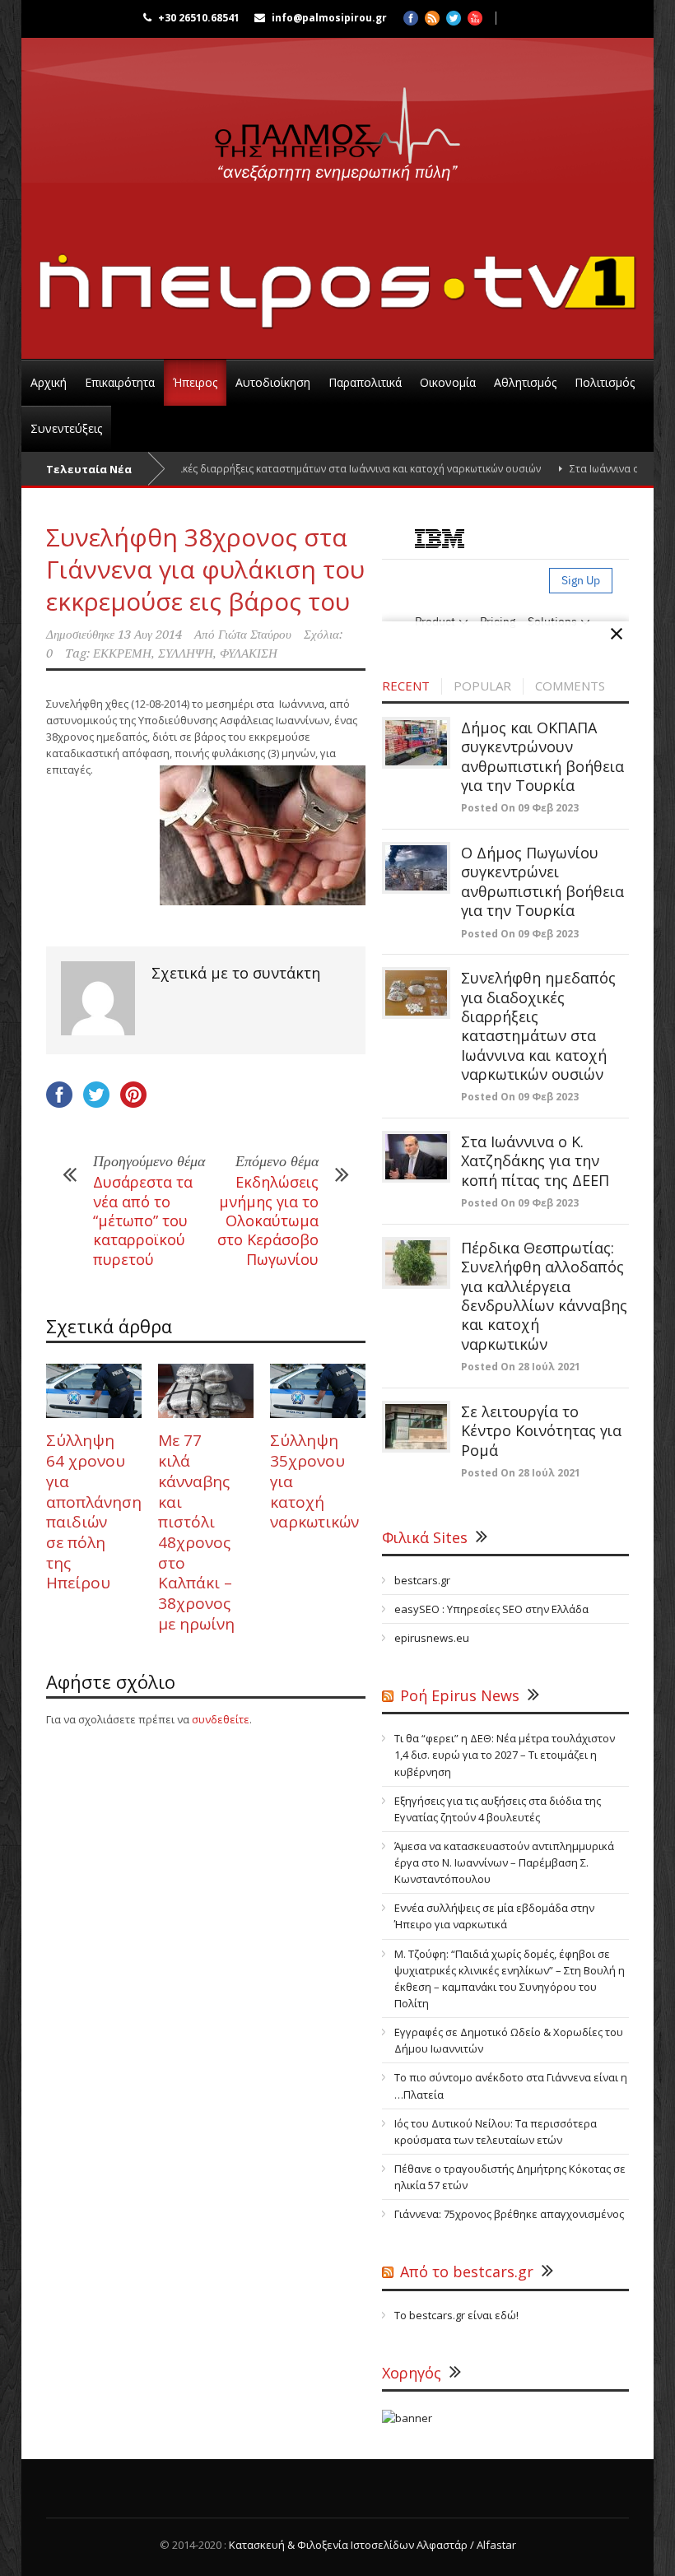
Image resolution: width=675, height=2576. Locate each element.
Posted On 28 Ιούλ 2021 (521, 1367)
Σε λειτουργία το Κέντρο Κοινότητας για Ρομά (541, 1431)
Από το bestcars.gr (467, 2271)
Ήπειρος (195, 382)
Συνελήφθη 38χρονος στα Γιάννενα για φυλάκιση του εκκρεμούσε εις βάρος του (205, 569)
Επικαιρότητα (120, 382)
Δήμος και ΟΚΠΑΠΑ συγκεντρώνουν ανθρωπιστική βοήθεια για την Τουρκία (542, 756)
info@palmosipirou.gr (329, 18)
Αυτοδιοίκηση (273, 382)
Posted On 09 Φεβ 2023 (520, 808)
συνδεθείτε (221, 1719)
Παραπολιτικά (365, 382)
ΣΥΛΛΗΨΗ (186, 653)
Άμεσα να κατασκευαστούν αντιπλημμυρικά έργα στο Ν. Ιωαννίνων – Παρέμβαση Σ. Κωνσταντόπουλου (504, 1862)
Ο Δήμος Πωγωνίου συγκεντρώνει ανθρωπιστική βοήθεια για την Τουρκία (542, 881)
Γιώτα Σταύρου (255, 635)
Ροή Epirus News (460, 1695)
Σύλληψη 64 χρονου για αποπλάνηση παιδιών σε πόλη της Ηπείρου (94, 1511)
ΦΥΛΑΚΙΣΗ (249, 653)
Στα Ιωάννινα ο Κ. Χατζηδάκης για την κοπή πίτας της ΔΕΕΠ (535, 1161)
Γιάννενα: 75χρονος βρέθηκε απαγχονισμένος (509, 2214)
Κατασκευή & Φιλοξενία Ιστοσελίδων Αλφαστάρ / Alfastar (372, 2545)
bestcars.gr (422, 1580)
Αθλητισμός (525, 382)
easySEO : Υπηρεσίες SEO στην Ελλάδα (491, 1609)
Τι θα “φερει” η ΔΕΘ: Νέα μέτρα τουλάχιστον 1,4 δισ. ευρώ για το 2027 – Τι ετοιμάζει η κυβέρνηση (505, 1755)
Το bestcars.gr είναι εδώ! (456, 2315)
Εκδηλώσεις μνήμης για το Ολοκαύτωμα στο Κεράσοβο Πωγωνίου (268, 1221)
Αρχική (49, 382)
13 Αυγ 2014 (150, 635)
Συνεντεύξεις (66, 428)
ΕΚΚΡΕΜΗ (122, 653)
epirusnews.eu (432, 1638)
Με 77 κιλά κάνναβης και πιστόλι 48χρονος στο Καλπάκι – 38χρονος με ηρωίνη (196, 1532)
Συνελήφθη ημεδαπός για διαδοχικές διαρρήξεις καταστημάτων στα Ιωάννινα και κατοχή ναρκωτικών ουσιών (538, 1026)
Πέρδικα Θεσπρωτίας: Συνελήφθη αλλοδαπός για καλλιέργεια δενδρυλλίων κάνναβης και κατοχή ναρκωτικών (544, 1296)
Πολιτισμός (605, 382)
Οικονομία (448, 382)
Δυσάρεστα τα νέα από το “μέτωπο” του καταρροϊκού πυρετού (143, 1221)
